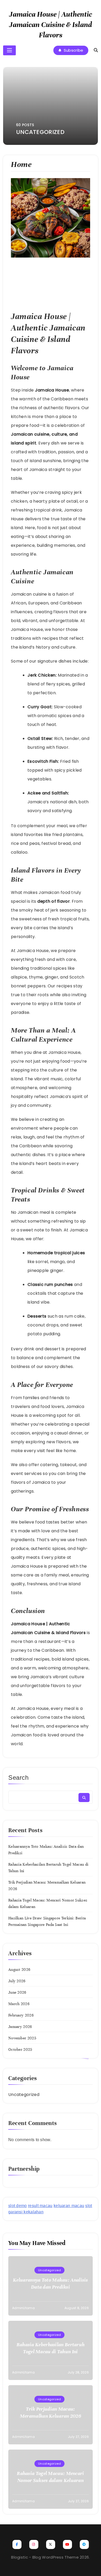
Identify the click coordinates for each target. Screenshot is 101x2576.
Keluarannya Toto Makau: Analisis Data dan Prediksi (51, 2283)
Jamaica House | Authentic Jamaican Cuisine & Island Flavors (51, 25)
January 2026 (20, 2027)
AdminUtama (23, 2308)
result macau (40, 2206)
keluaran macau (69, 2206)
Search (19, 1778)
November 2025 (22, 2038)
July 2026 (17, 1981)
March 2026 (19, 2004)
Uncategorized (24, 2095)
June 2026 (17, 1992)
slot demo (18, 2206)
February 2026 (21, 2015)
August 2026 (19, 1970)
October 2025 (20, 2049)
